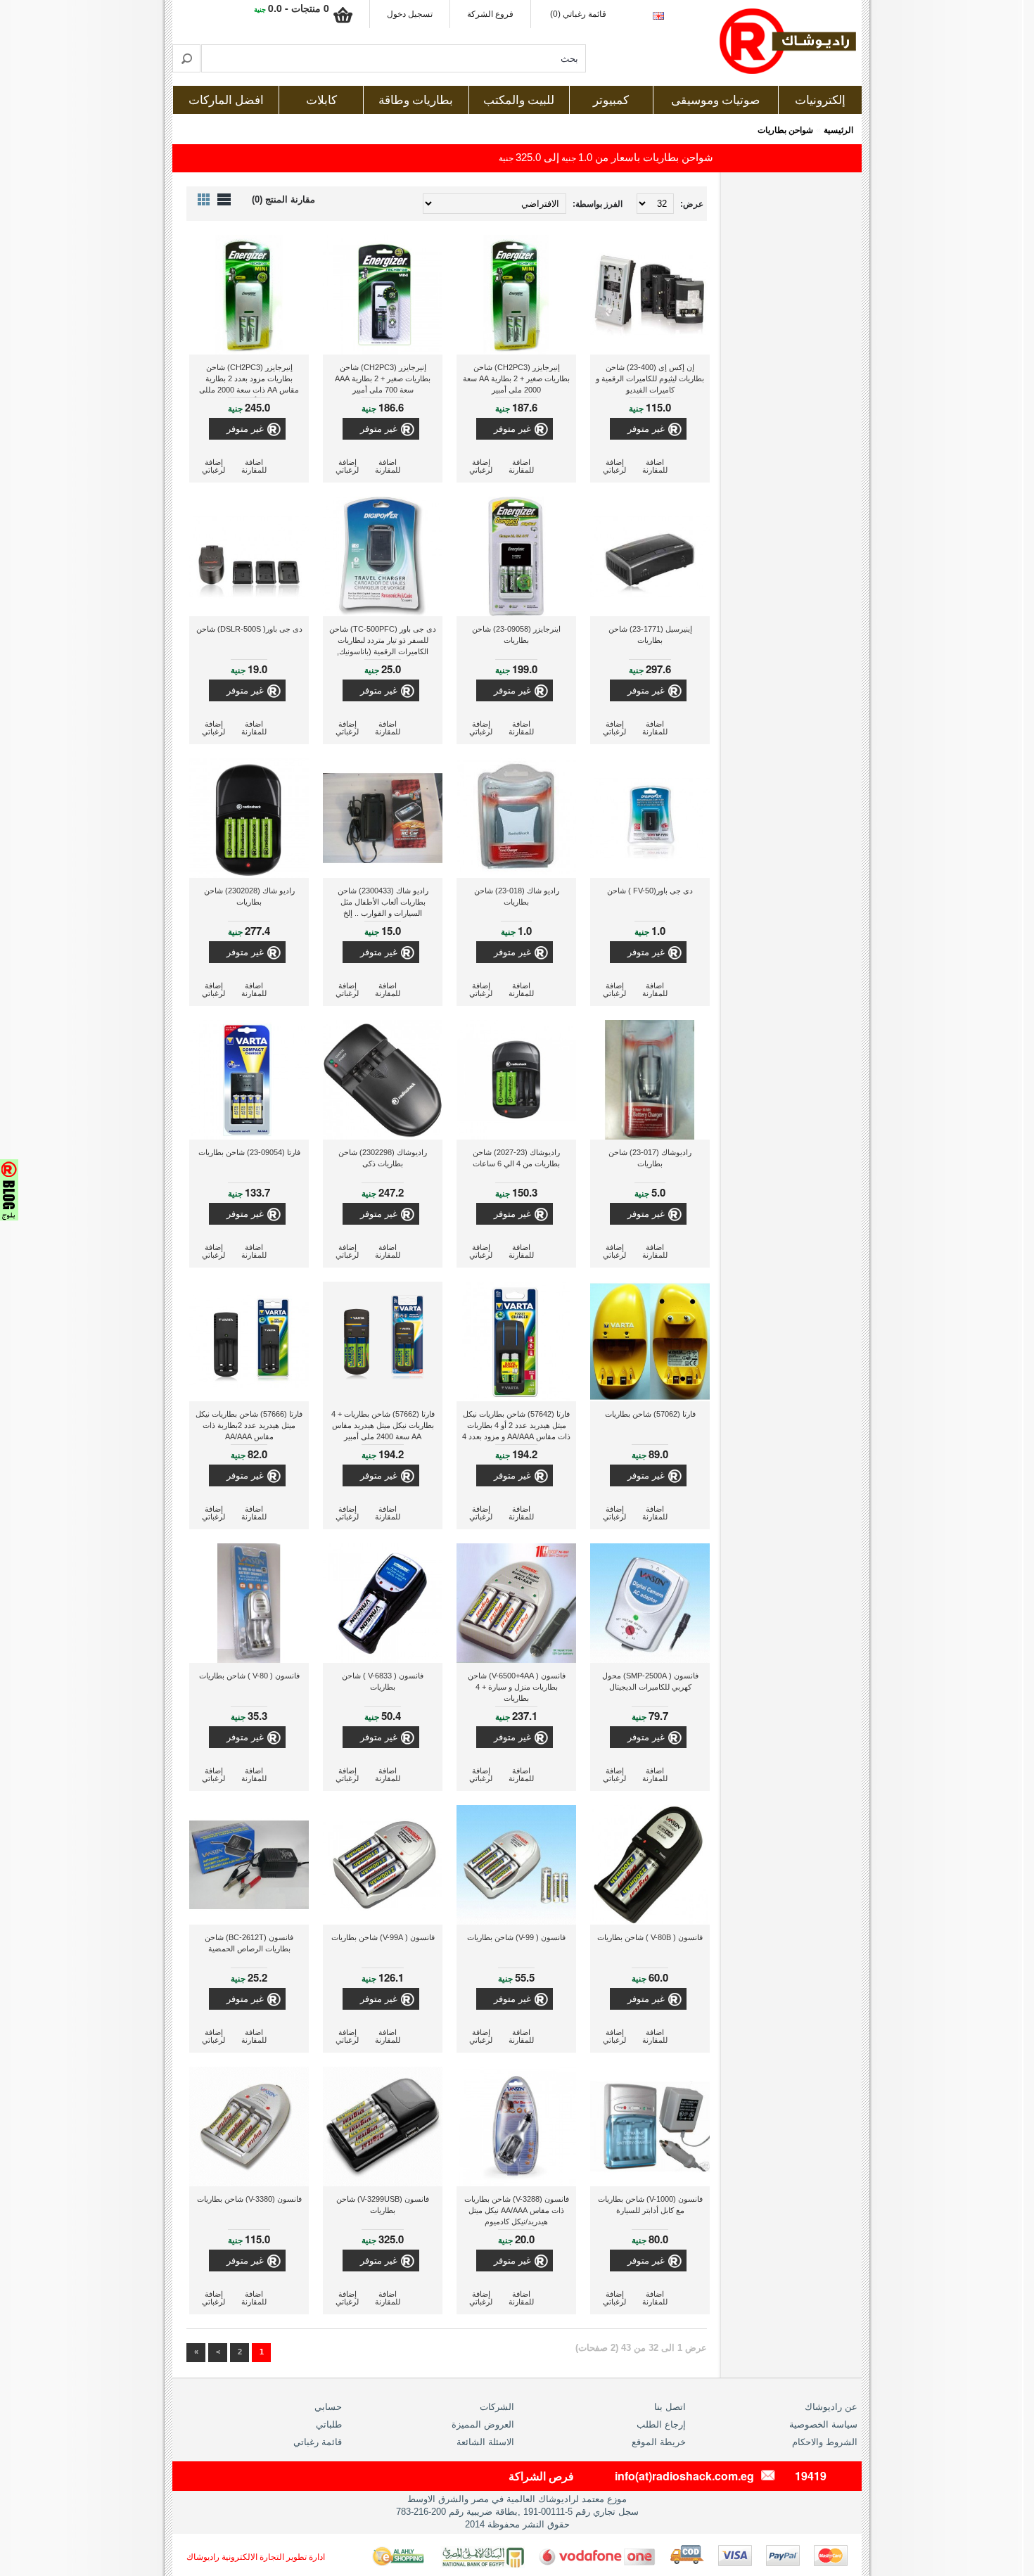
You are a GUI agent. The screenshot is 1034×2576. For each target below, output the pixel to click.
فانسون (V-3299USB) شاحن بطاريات (383, 2205)
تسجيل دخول (410, 14)
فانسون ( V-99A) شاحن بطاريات (383, 1937)
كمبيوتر (611, 100)
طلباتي (329, 2424)
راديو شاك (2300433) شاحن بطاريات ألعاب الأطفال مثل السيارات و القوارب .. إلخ (383, 902)
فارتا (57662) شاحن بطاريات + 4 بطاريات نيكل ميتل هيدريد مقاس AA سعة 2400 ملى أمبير (383, 1425)
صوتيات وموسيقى (715, 100)
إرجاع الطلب (661, 2424)
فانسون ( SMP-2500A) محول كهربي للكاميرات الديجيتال (650, 1681)
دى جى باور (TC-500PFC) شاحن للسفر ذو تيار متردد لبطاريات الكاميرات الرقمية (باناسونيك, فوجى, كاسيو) (383, 642)
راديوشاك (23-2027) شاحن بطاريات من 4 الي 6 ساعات (516, 1158)
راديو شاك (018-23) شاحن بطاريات (517, 896)
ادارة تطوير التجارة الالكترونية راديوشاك (256, 2557)
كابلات (321, 100)
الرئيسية (838, 130)
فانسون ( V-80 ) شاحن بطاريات (249, 1676)
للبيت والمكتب (519, 100)
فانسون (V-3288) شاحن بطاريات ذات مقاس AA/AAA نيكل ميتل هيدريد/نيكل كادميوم (517, 2210)
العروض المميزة (483, 2424)
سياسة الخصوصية (823, 2424)
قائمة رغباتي (318, 2442)
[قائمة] (224, 199)
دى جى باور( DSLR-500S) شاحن (249, 629)
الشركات (497, 2407)
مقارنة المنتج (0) (283, 199)
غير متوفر (646, 429)
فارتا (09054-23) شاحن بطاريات (249, 1152)
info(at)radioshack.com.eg (684, 2476)
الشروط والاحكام (825, 2442)
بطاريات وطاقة (416, 100)
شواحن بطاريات (785, 130)
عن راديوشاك (831, 2407)
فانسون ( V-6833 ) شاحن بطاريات (383, 1681)
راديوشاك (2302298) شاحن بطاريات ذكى (383, 1158)
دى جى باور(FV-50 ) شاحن (650, 891)
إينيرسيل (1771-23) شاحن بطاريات (650, 635)
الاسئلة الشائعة (485, 2442)
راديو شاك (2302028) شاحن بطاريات (249, 896)
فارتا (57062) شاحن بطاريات (650, 1414)
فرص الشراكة (541, 2476)
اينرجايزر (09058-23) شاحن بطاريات (516, 635)
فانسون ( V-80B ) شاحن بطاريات (650, 1937)
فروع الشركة (490, 14)
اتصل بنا (670, 2407)
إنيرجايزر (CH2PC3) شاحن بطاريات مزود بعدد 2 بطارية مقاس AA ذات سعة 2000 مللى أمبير (249, 380)
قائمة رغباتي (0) (578, 14)
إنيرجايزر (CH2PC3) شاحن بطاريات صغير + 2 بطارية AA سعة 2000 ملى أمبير (516, 378)
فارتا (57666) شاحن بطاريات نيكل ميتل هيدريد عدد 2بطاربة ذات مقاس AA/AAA (249, 1425)
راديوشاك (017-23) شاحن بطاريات (650, 1158)
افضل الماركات (226, 100)
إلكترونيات (820, 100)
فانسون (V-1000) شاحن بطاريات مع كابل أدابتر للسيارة (650, 2205)
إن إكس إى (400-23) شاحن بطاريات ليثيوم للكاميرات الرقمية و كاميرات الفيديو (650, 378)
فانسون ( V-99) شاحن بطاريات (516, 1937)
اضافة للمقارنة (655, 466)
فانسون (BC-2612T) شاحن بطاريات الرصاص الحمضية (249, 1943)
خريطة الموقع (659, 2442)
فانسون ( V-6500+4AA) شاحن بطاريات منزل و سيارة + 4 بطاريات (517, 1687)
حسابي (328, 2407)
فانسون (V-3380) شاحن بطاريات (249, 2199)
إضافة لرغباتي (614, 466)
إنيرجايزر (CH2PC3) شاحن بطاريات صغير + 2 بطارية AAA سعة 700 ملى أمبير (383, 378)
